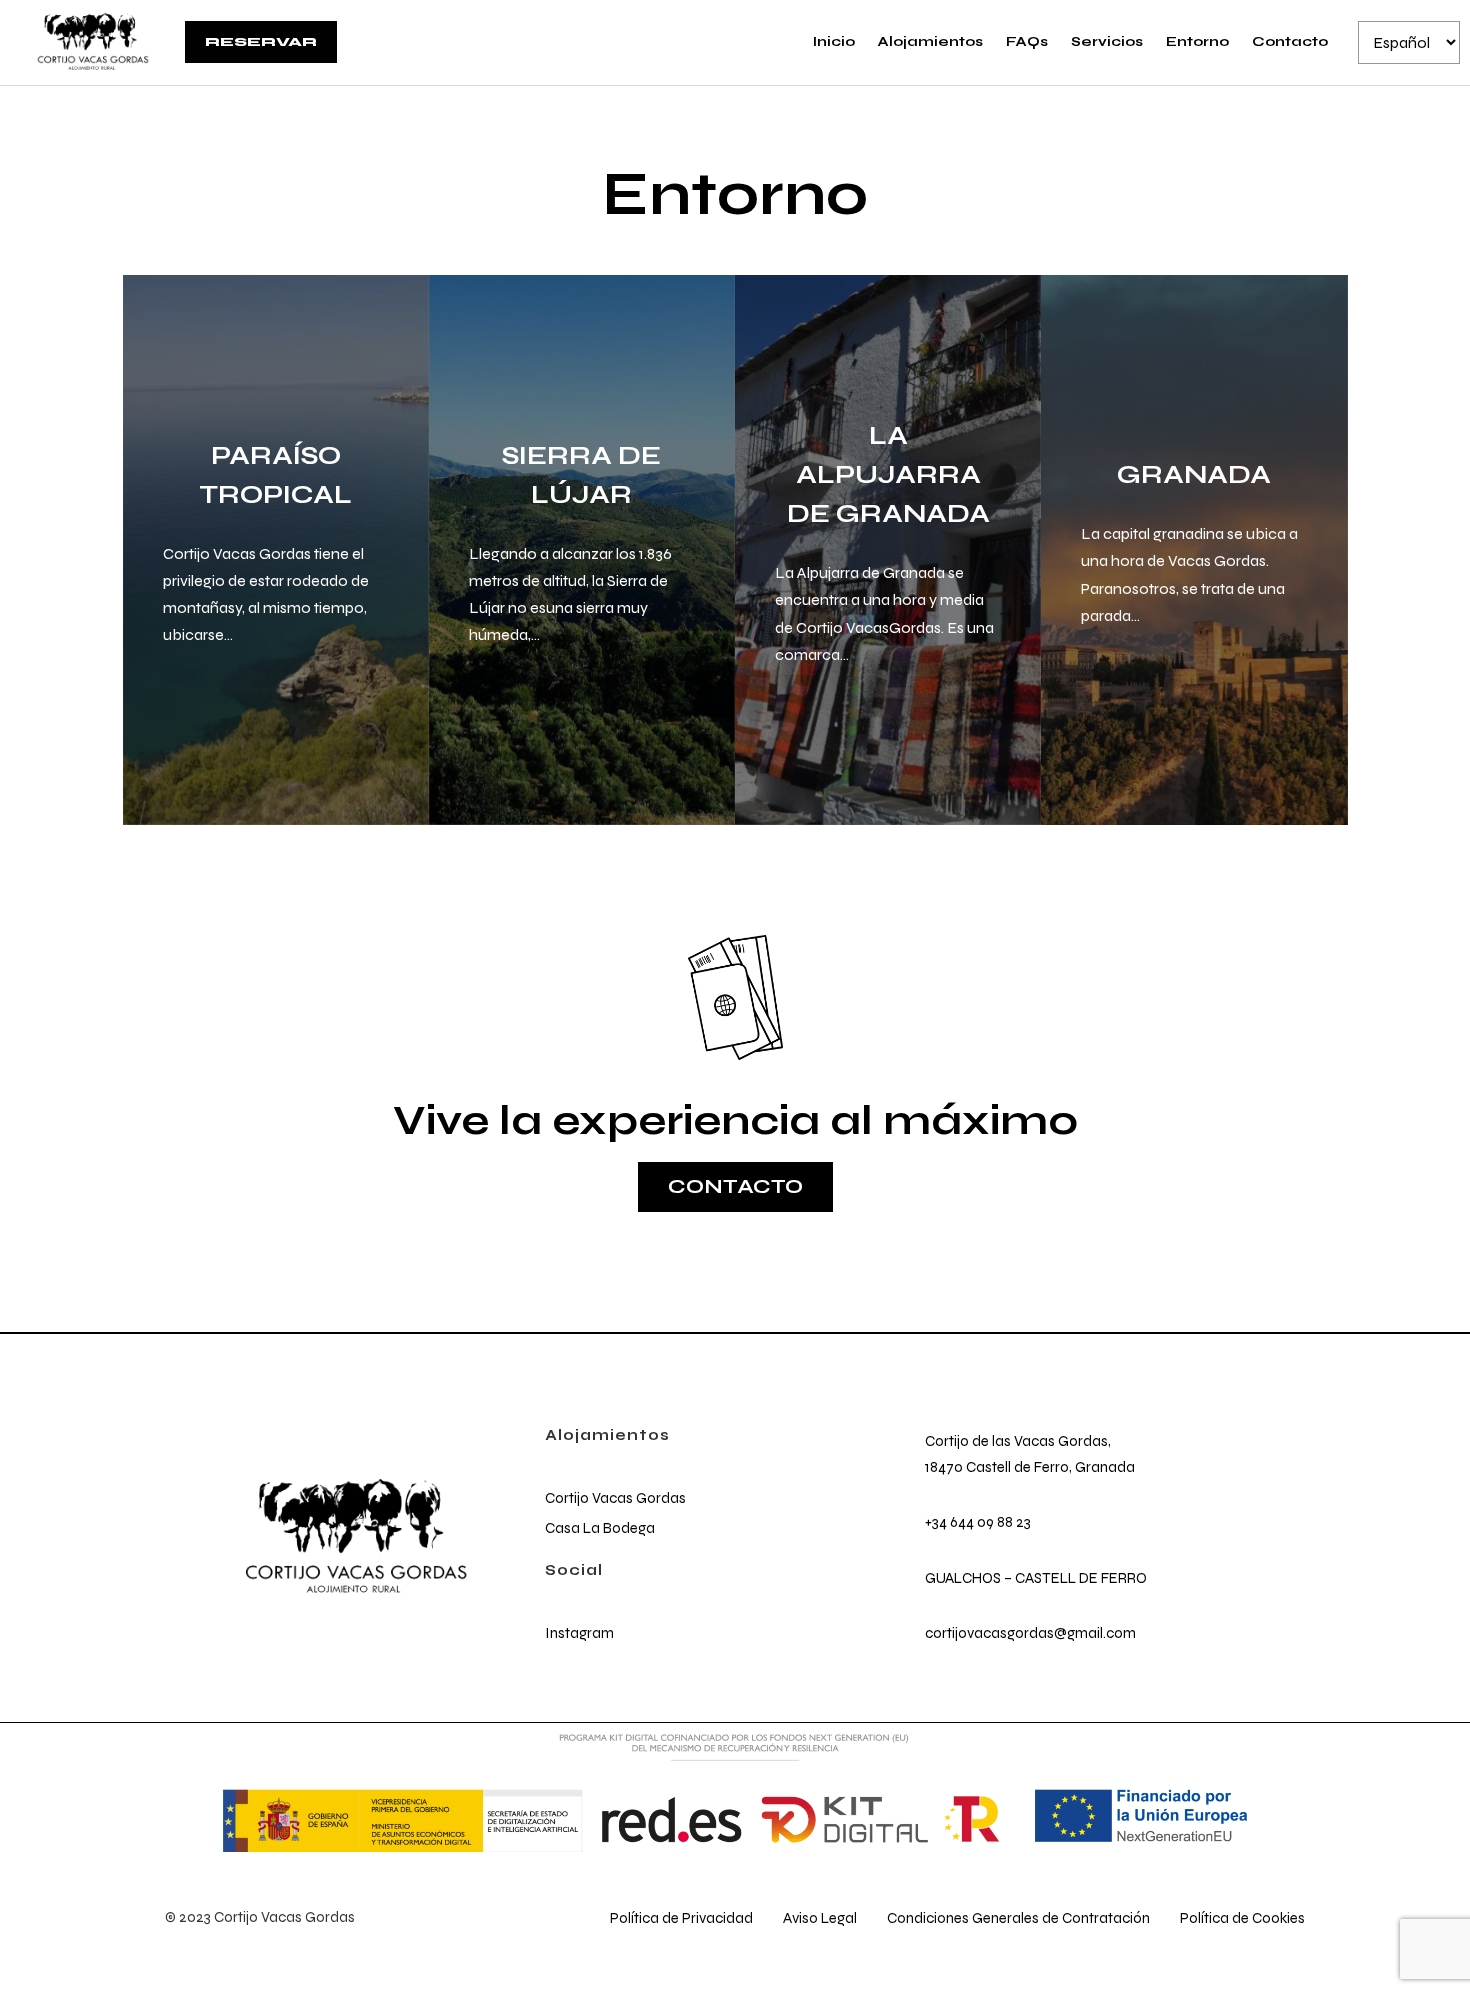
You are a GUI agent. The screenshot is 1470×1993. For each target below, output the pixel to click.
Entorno (1197, 41)
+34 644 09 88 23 (978, 1522)
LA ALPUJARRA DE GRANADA (888, 474)
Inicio (834, 41)
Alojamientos (930, 41)
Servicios (1107, 41)
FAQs (1027, 41)
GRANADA (1194, 474)
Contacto (1290, 41)
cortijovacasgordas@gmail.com (1030, 1633)
